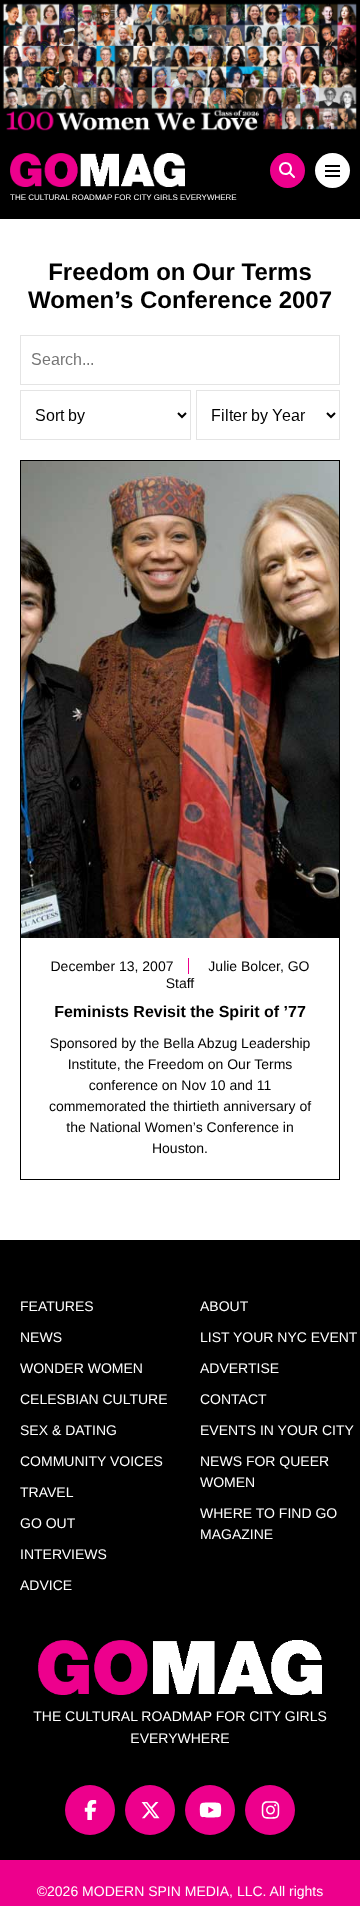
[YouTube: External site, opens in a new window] (210, 1810)
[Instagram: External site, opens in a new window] (270, 1810)
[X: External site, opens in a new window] (150, 1810)
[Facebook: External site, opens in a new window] (90, 1810)
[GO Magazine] (137, 170)
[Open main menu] (332, 170)
